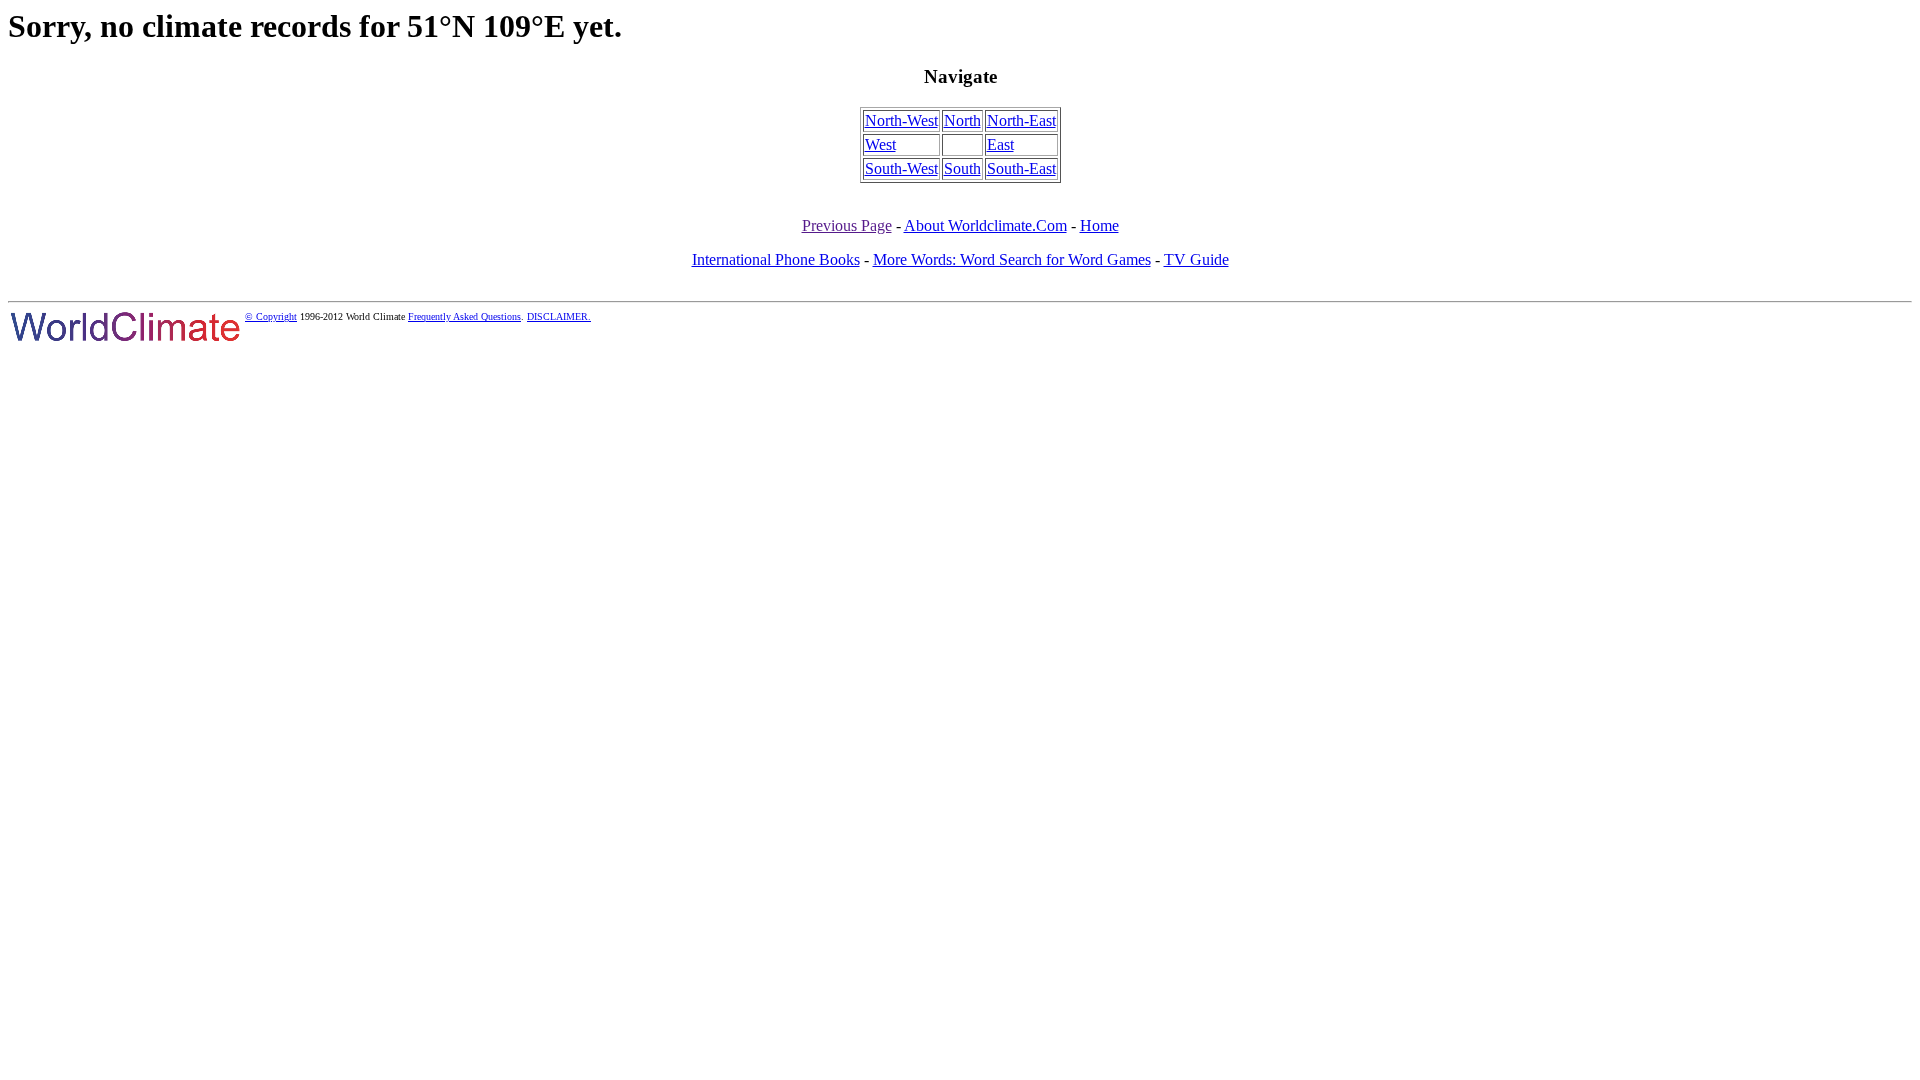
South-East (1021, 168)
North (962, 120)
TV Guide (1196, 259)
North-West (901, 120)
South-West (901, 168)
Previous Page (847, 225)
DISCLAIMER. (559, 316)
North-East (1021, 120)
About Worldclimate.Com (985, 225)
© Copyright (271, 316)
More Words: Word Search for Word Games (1012, 259)
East (1000, 144)
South (962, 168)
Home (1099, 225)
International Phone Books (776, 259)
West (880, 144)
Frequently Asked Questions (464, 316)
